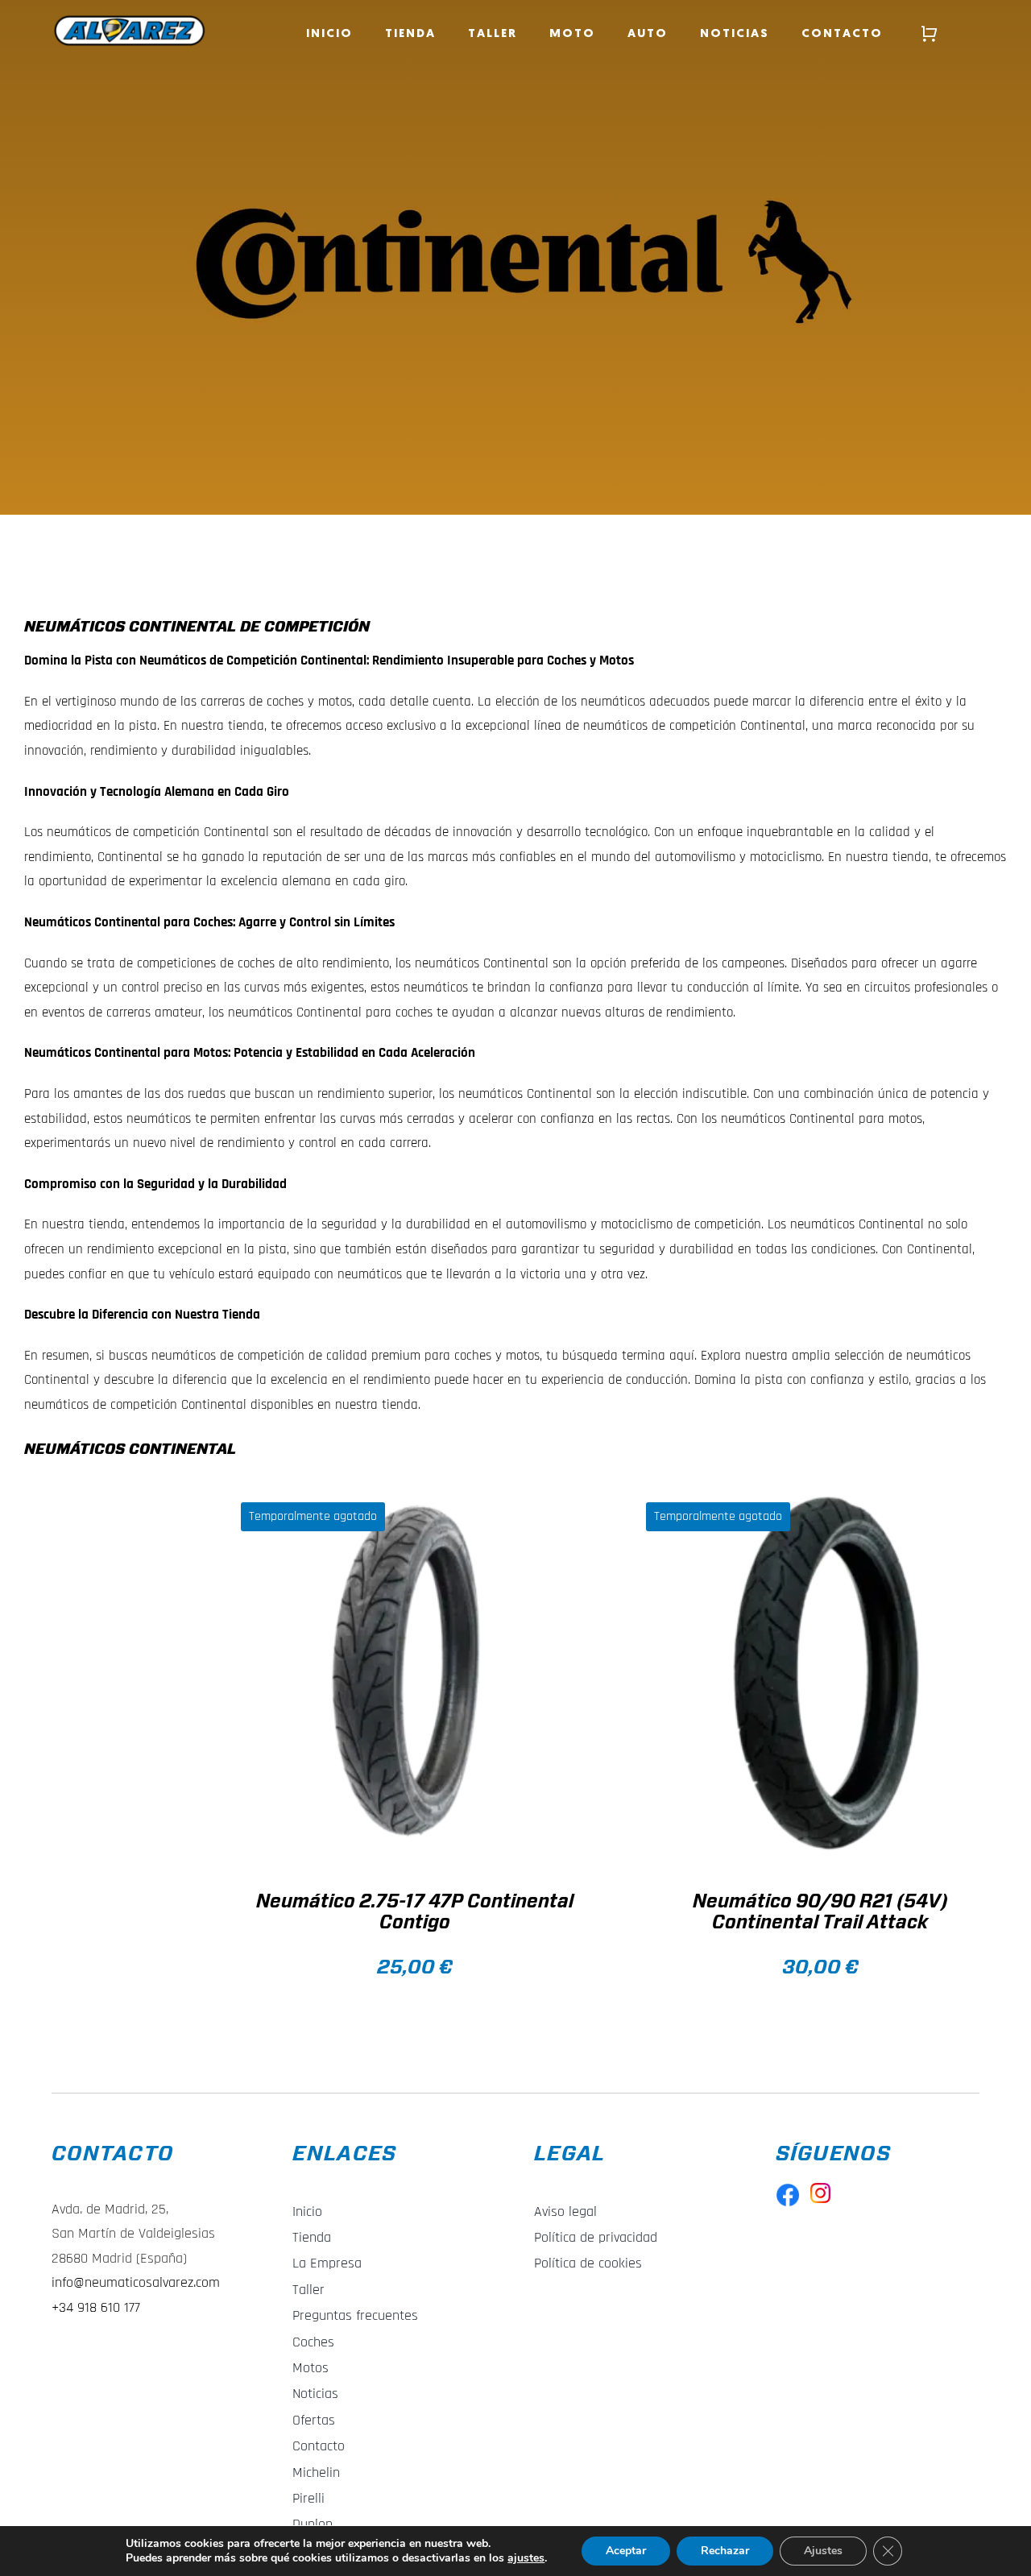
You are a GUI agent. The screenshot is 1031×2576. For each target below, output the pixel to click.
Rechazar (725, 2551)
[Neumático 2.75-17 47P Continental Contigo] (415, 1673)
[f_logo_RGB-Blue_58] (788, 2189)
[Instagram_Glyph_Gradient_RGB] (820, 2189)
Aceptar (626, 2551)
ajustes (526, 2558)
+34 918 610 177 (96, 2307)
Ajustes (823, 2551)
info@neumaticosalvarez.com (136, 2282)
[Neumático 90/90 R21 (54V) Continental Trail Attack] (820, 1673)
